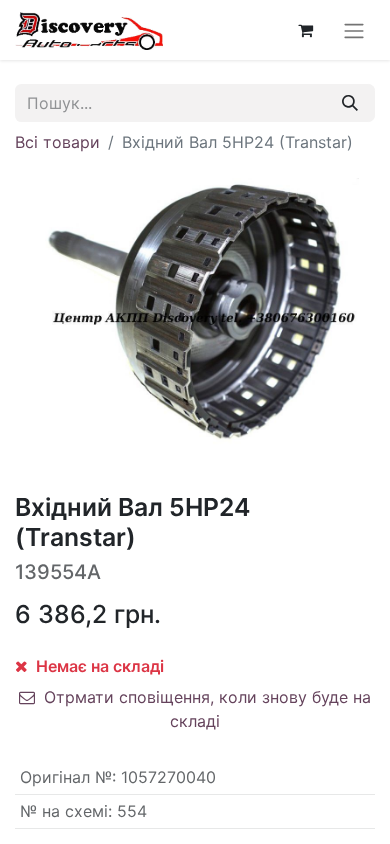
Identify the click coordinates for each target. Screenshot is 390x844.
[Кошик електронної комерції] (305, 30)
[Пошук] (350, 103)
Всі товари (57, 142)
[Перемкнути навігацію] (354, 30)
